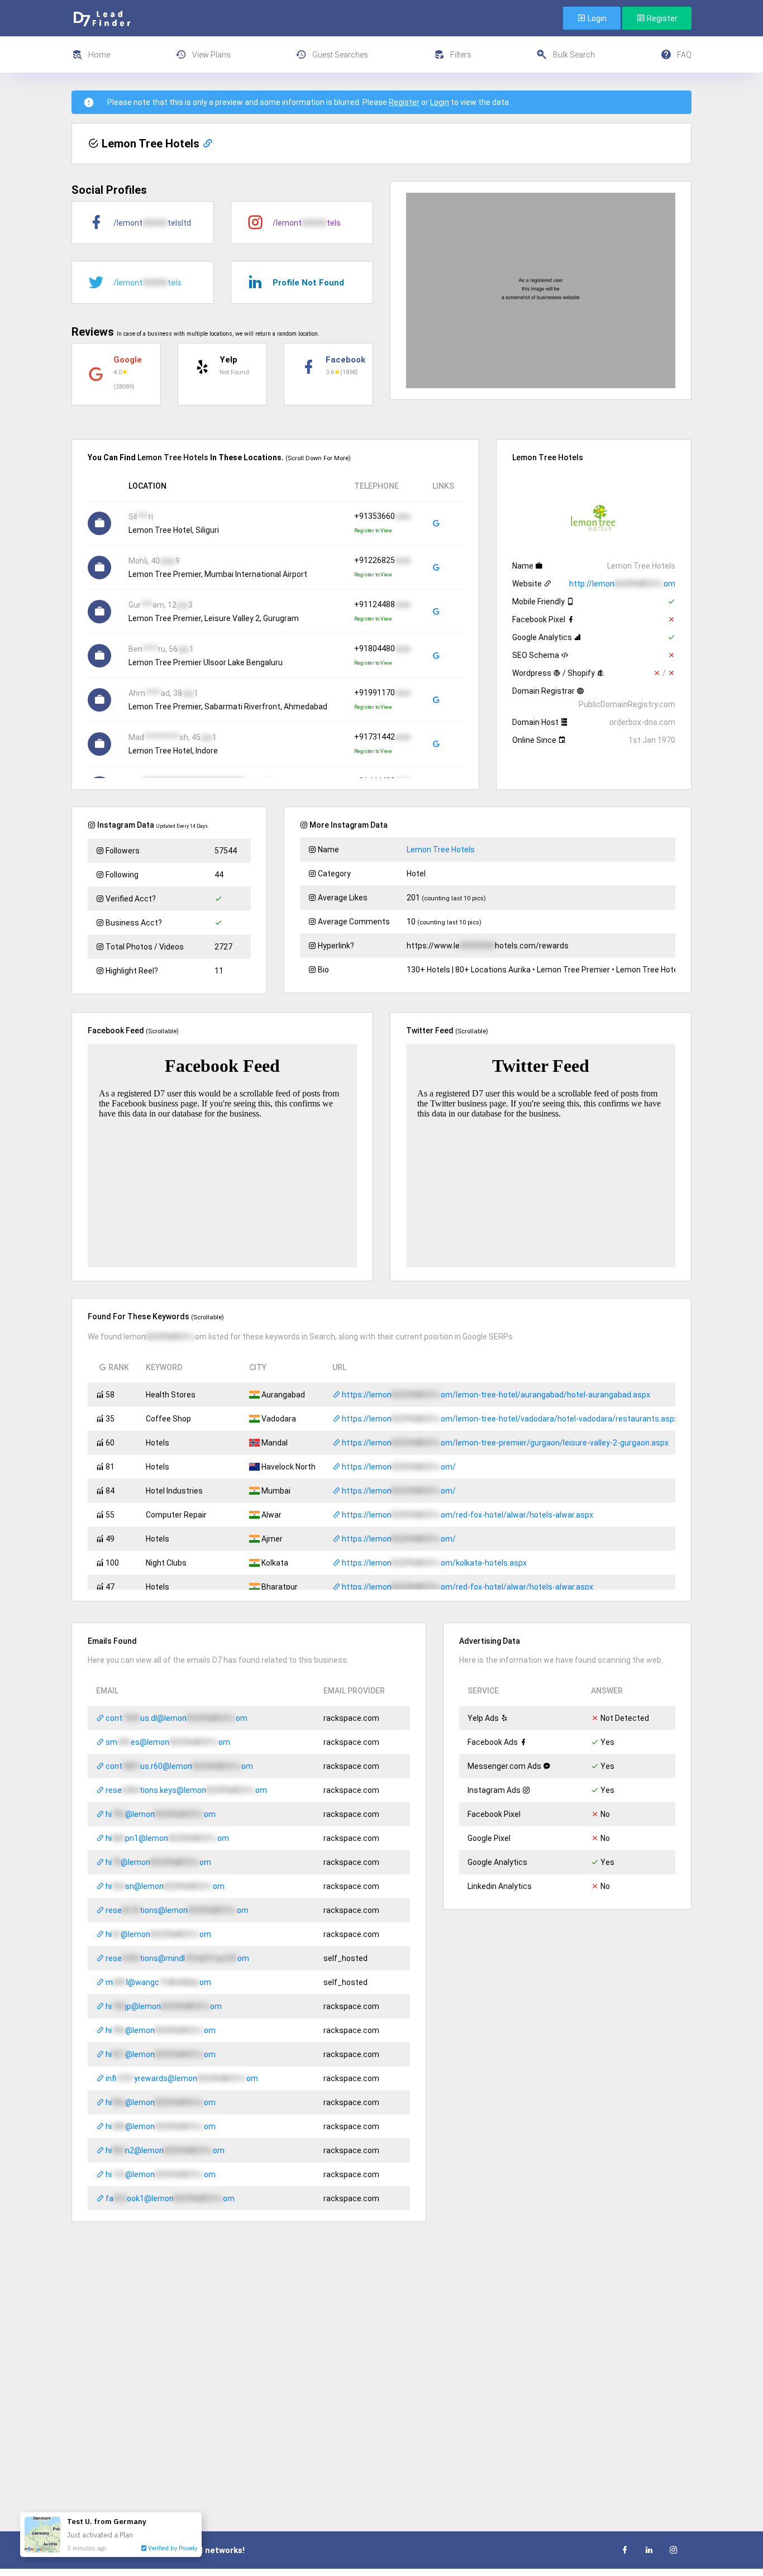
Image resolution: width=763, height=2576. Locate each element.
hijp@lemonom (163, 2006)
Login (596, 18)
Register (661, 18)
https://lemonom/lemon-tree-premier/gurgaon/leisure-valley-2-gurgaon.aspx (504, 1443)
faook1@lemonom (169, 2198)
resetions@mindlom (177, 1958)
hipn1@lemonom (166, 1838)
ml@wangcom (158, 1982)
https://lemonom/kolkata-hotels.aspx (433, 1563)
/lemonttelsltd (152, 223)
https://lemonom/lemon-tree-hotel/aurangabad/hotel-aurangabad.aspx (495, 1395)
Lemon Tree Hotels (441, 850)
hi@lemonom (160, 1814)
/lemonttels (307, 223)
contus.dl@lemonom (176, 1718)
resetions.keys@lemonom (185, 1790)
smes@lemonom (167, 1742)
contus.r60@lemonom (178, 1766)
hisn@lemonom (164, 1886)
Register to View (373, 531)
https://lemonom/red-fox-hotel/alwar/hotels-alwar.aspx (467, 1515)
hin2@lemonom (164, 2150)
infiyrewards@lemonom (181, 2078)
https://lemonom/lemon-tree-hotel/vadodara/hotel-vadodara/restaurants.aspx (509, 1419)
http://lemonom (622, 584)
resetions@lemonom (176, 1910)
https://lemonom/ (398, 1467)
